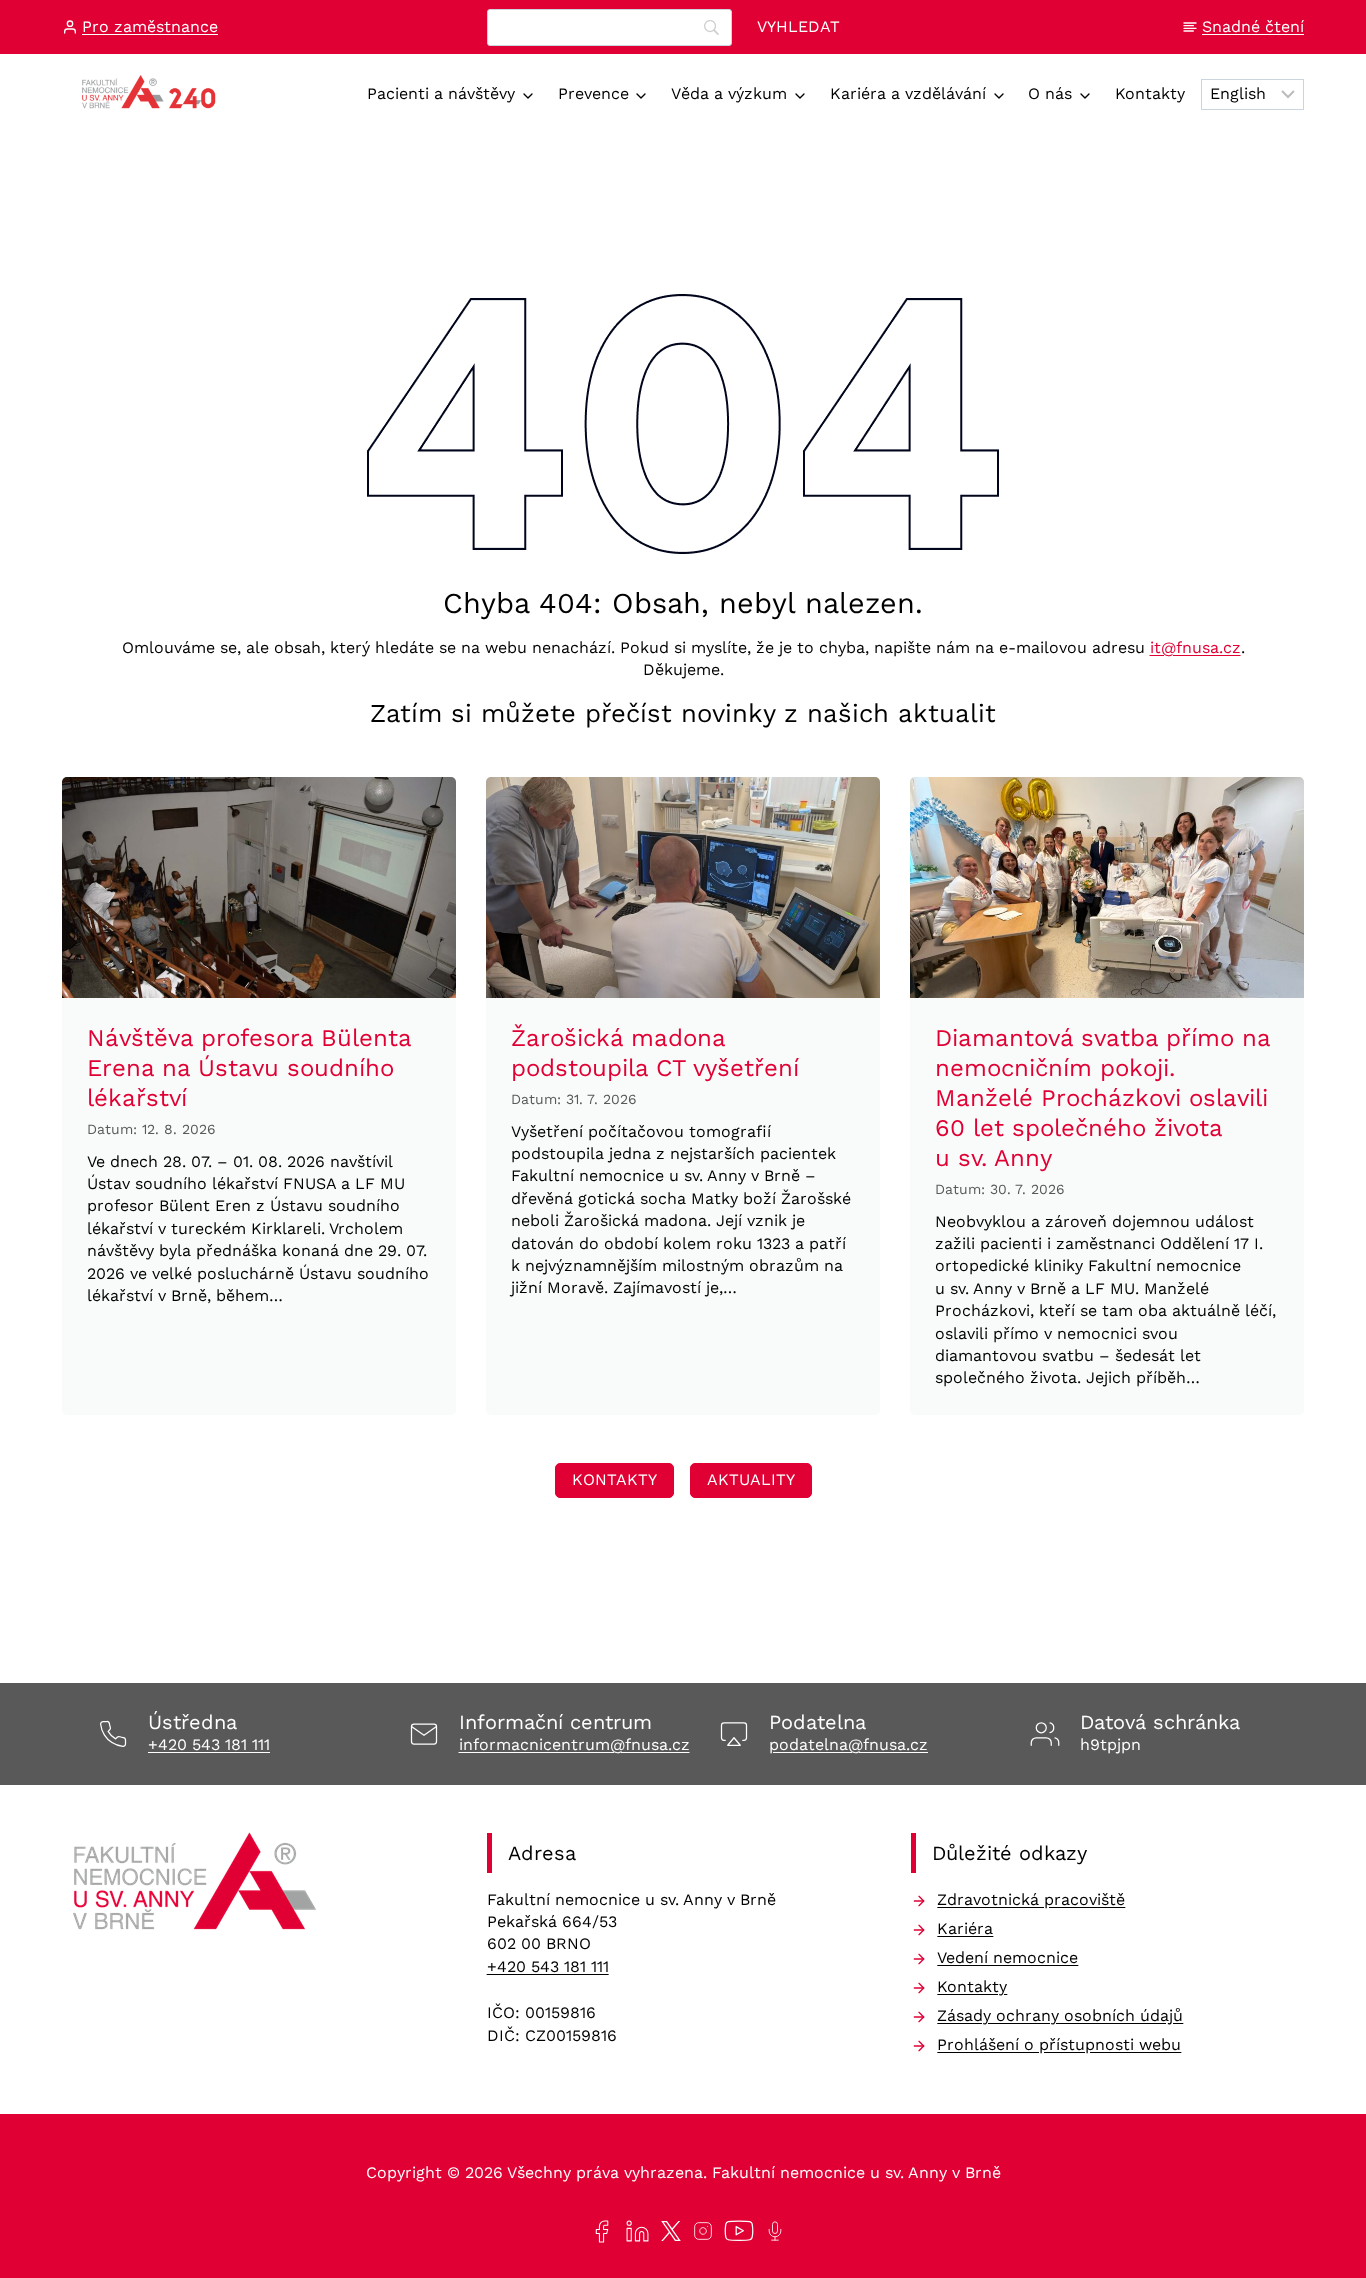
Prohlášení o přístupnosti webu (1059, 2044)
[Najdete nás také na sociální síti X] (667, 2231)
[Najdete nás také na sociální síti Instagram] (699, 2231)
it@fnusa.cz (1195, 647)
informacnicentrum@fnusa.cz (574, 1744)
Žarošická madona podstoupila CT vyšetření (655, 1053)
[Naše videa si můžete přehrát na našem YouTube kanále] (735, 2231)
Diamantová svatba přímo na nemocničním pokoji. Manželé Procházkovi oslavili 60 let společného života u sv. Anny (1102, 1098)
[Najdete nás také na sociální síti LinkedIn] (633, 2231)
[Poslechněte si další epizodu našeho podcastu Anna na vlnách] (771, 2231)
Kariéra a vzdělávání (908, 93)
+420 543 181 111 (209, 1744)
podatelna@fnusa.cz (848, 1744)
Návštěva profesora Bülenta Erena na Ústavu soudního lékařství (249, 1068)
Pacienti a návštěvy (441, 93)
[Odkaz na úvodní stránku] (197, 1888)
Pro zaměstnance (150, 26)
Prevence (593, 93)
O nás (1050, 93)
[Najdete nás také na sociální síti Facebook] (597, 2231)
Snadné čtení (1253, 26)
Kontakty (1150, 93)
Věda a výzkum (729, 93)
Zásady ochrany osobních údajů (1060, 2015)
